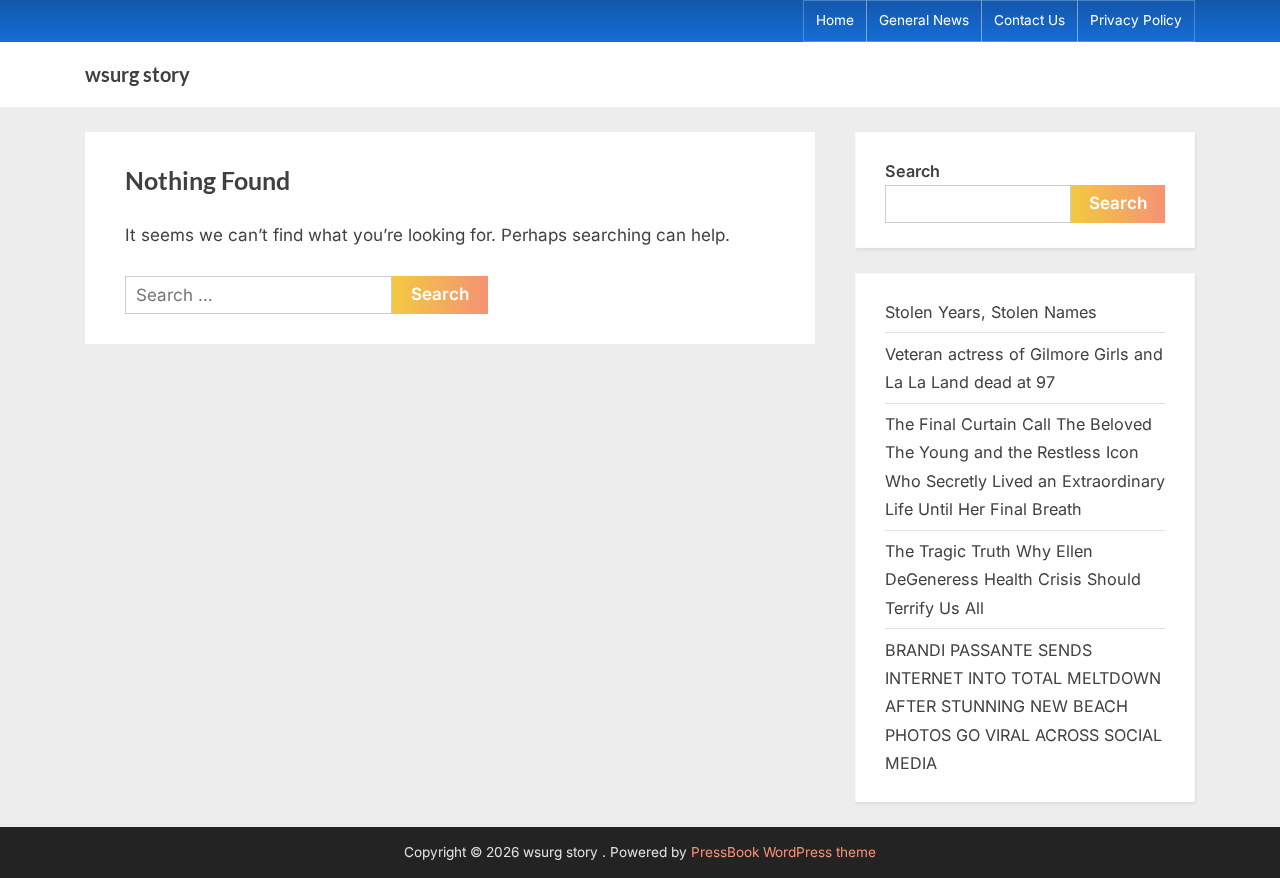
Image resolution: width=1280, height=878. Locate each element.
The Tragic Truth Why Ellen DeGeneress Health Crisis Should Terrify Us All (1013, 579)
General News (924, 20)
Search (912, 171)
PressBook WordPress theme (783, 852)
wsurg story (137, 74)
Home (835, 20)
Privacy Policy (1136, 20)
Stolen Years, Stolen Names (991, 312)
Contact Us (1029, 20)
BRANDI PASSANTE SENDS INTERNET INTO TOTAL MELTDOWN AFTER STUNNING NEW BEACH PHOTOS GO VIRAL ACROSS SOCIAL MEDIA (1023, 706)
